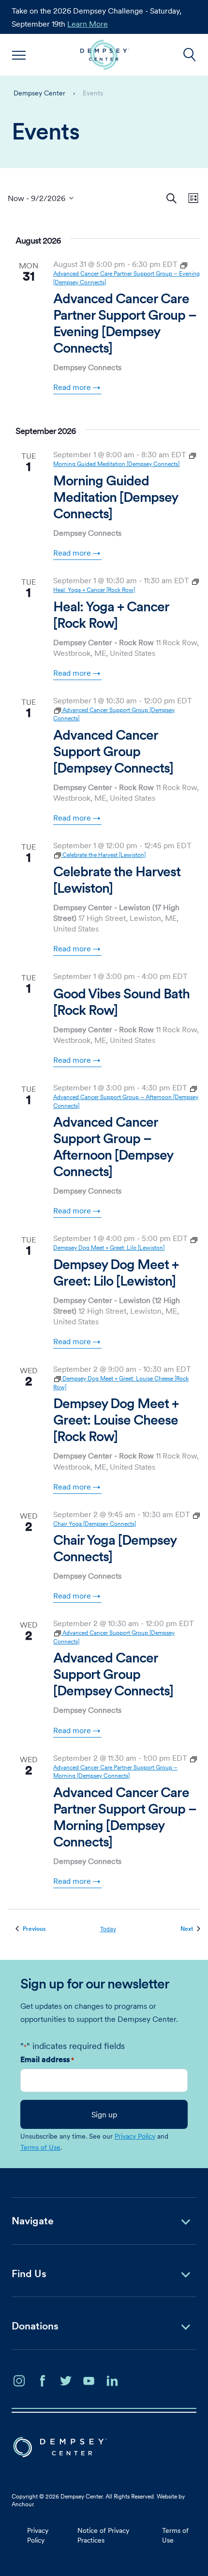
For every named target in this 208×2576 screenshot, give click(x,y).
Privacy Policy (135, 2136)
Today (108, 1929)
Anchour (22, 2504)
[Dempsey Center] (105, 55)
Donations (35, 2326)
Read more (72, 387)
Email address (47, 2059)
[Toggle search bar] (190, 55)
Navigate (33, 2221)
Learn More (88, 24)
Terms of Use (40, 2147)
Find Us (29, 2273)
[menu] (19, 55)
